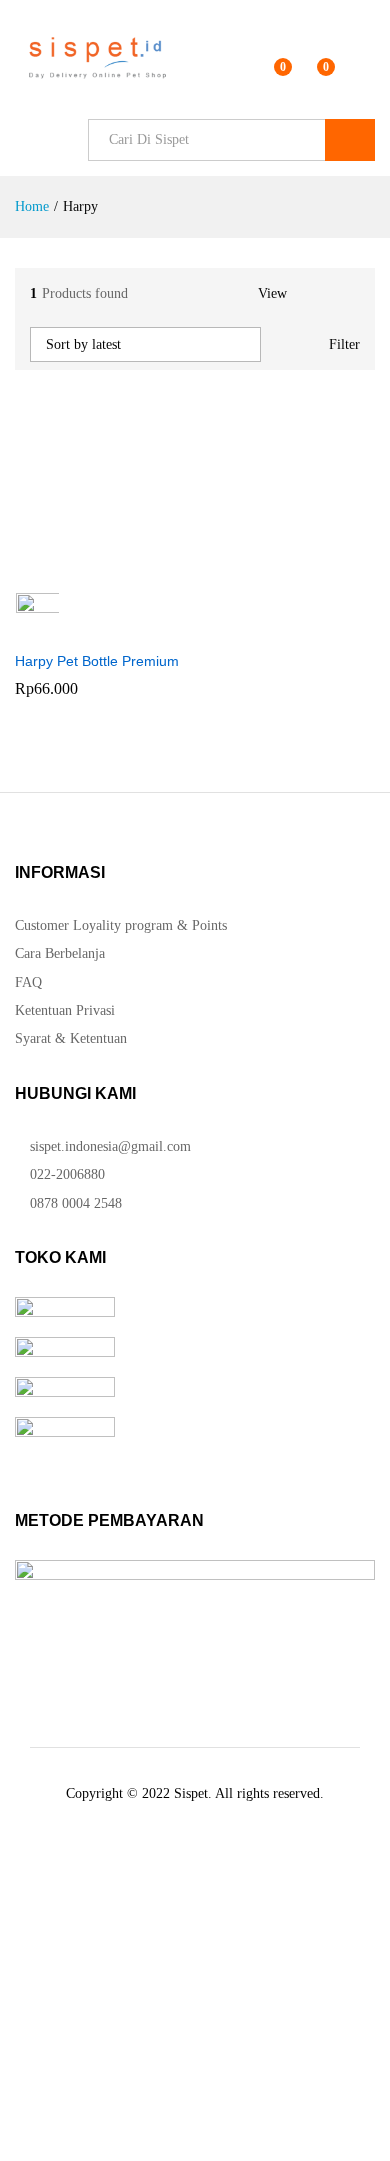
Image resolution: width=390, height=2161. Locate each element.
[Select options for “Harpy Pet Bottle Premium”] (91, 568)
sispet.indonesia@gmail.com (110, 1146)
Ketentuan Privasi (65, 1010)
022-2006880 (65, 1174)
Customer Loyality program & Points (121, 925)
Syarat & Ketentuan (71, 1038)
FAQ (28, 982)
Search (350, 140)
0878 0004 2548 (74, 1203)
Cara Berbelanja (60, 953)
